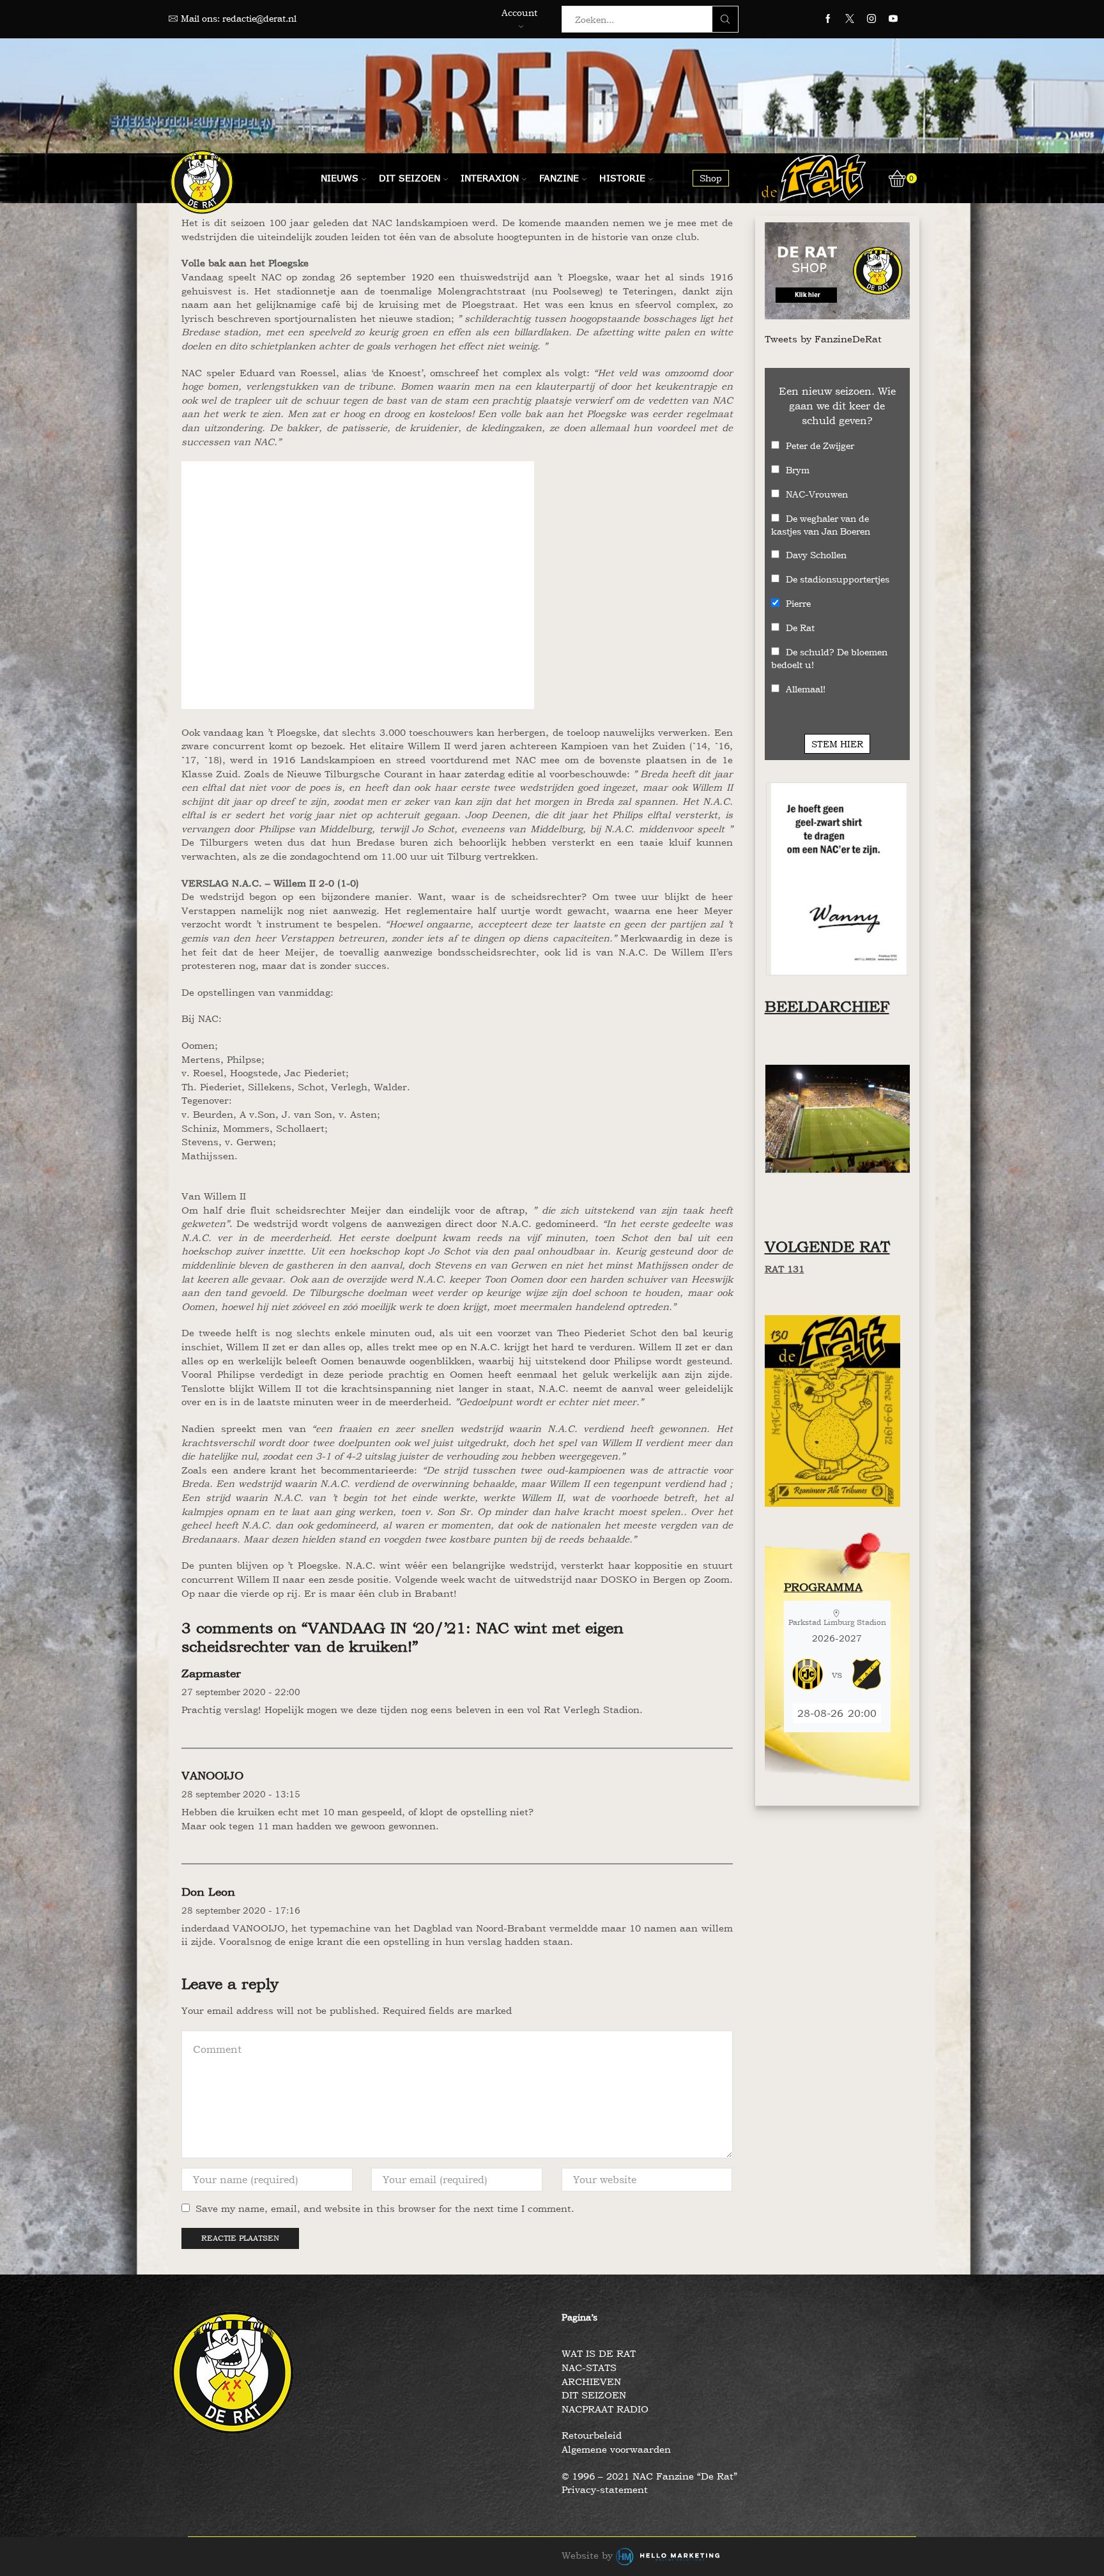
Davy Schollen (816, 555)
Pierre (798, 603)
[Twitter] (850, 19)
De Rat (800, 628)
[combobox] (641, 19)
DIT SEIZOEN (594, 2395)
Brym (798, 470)
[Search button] (725, 19)
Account (519, 12)
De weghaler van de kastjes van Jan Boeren (821, 525)
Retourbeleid (592, 2435)
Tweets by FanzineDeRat (823, 339)
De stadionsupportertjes (838, 579)
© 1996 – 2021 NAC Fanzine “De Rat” (649, 2476)
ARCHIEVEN (591, 2382)
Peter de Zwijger (820, 446)
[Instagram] (871, 19)
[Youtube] (893, 19)
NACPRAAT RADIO (605, 2409)
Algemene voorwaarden (616, 2449)
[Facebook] (828, 19)
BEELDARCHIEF (827, 1006)
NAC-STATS (589, 2367)
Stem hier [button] (837, 744)
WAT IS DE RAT (599, 2353)
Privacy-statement (605, 2489)
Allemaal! (806, 689)
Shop (711, 178)
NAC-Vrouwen (817, 494)
